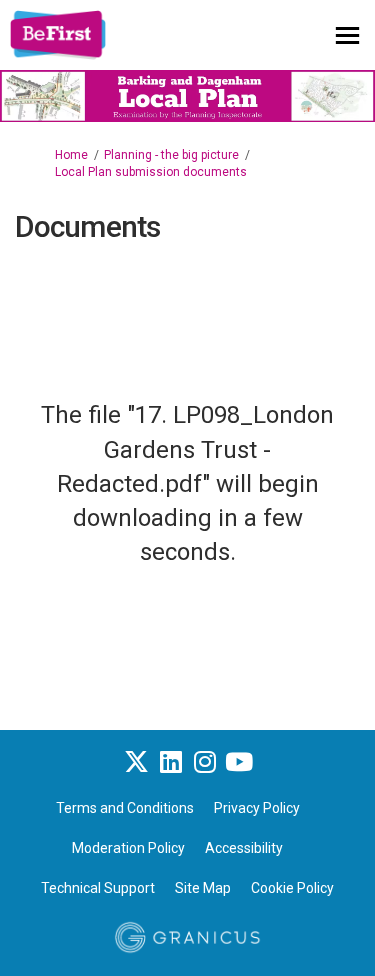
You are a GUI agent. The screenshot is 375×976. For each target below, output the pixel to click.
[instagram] (205, 762)
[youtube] (239, 762)
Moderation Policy (128, 848)
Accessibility (244, 848)
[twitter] (137, 762)
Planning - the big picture (171, 155)
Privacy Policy (257, 808)
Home (71, 155)
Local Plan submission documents (151, 172)
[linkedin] (171, 762)
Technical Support (98, 888)
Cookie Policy (292, 888)
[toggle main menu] (347, 35)
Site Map (203, 888)
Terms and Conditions (125, 808)
